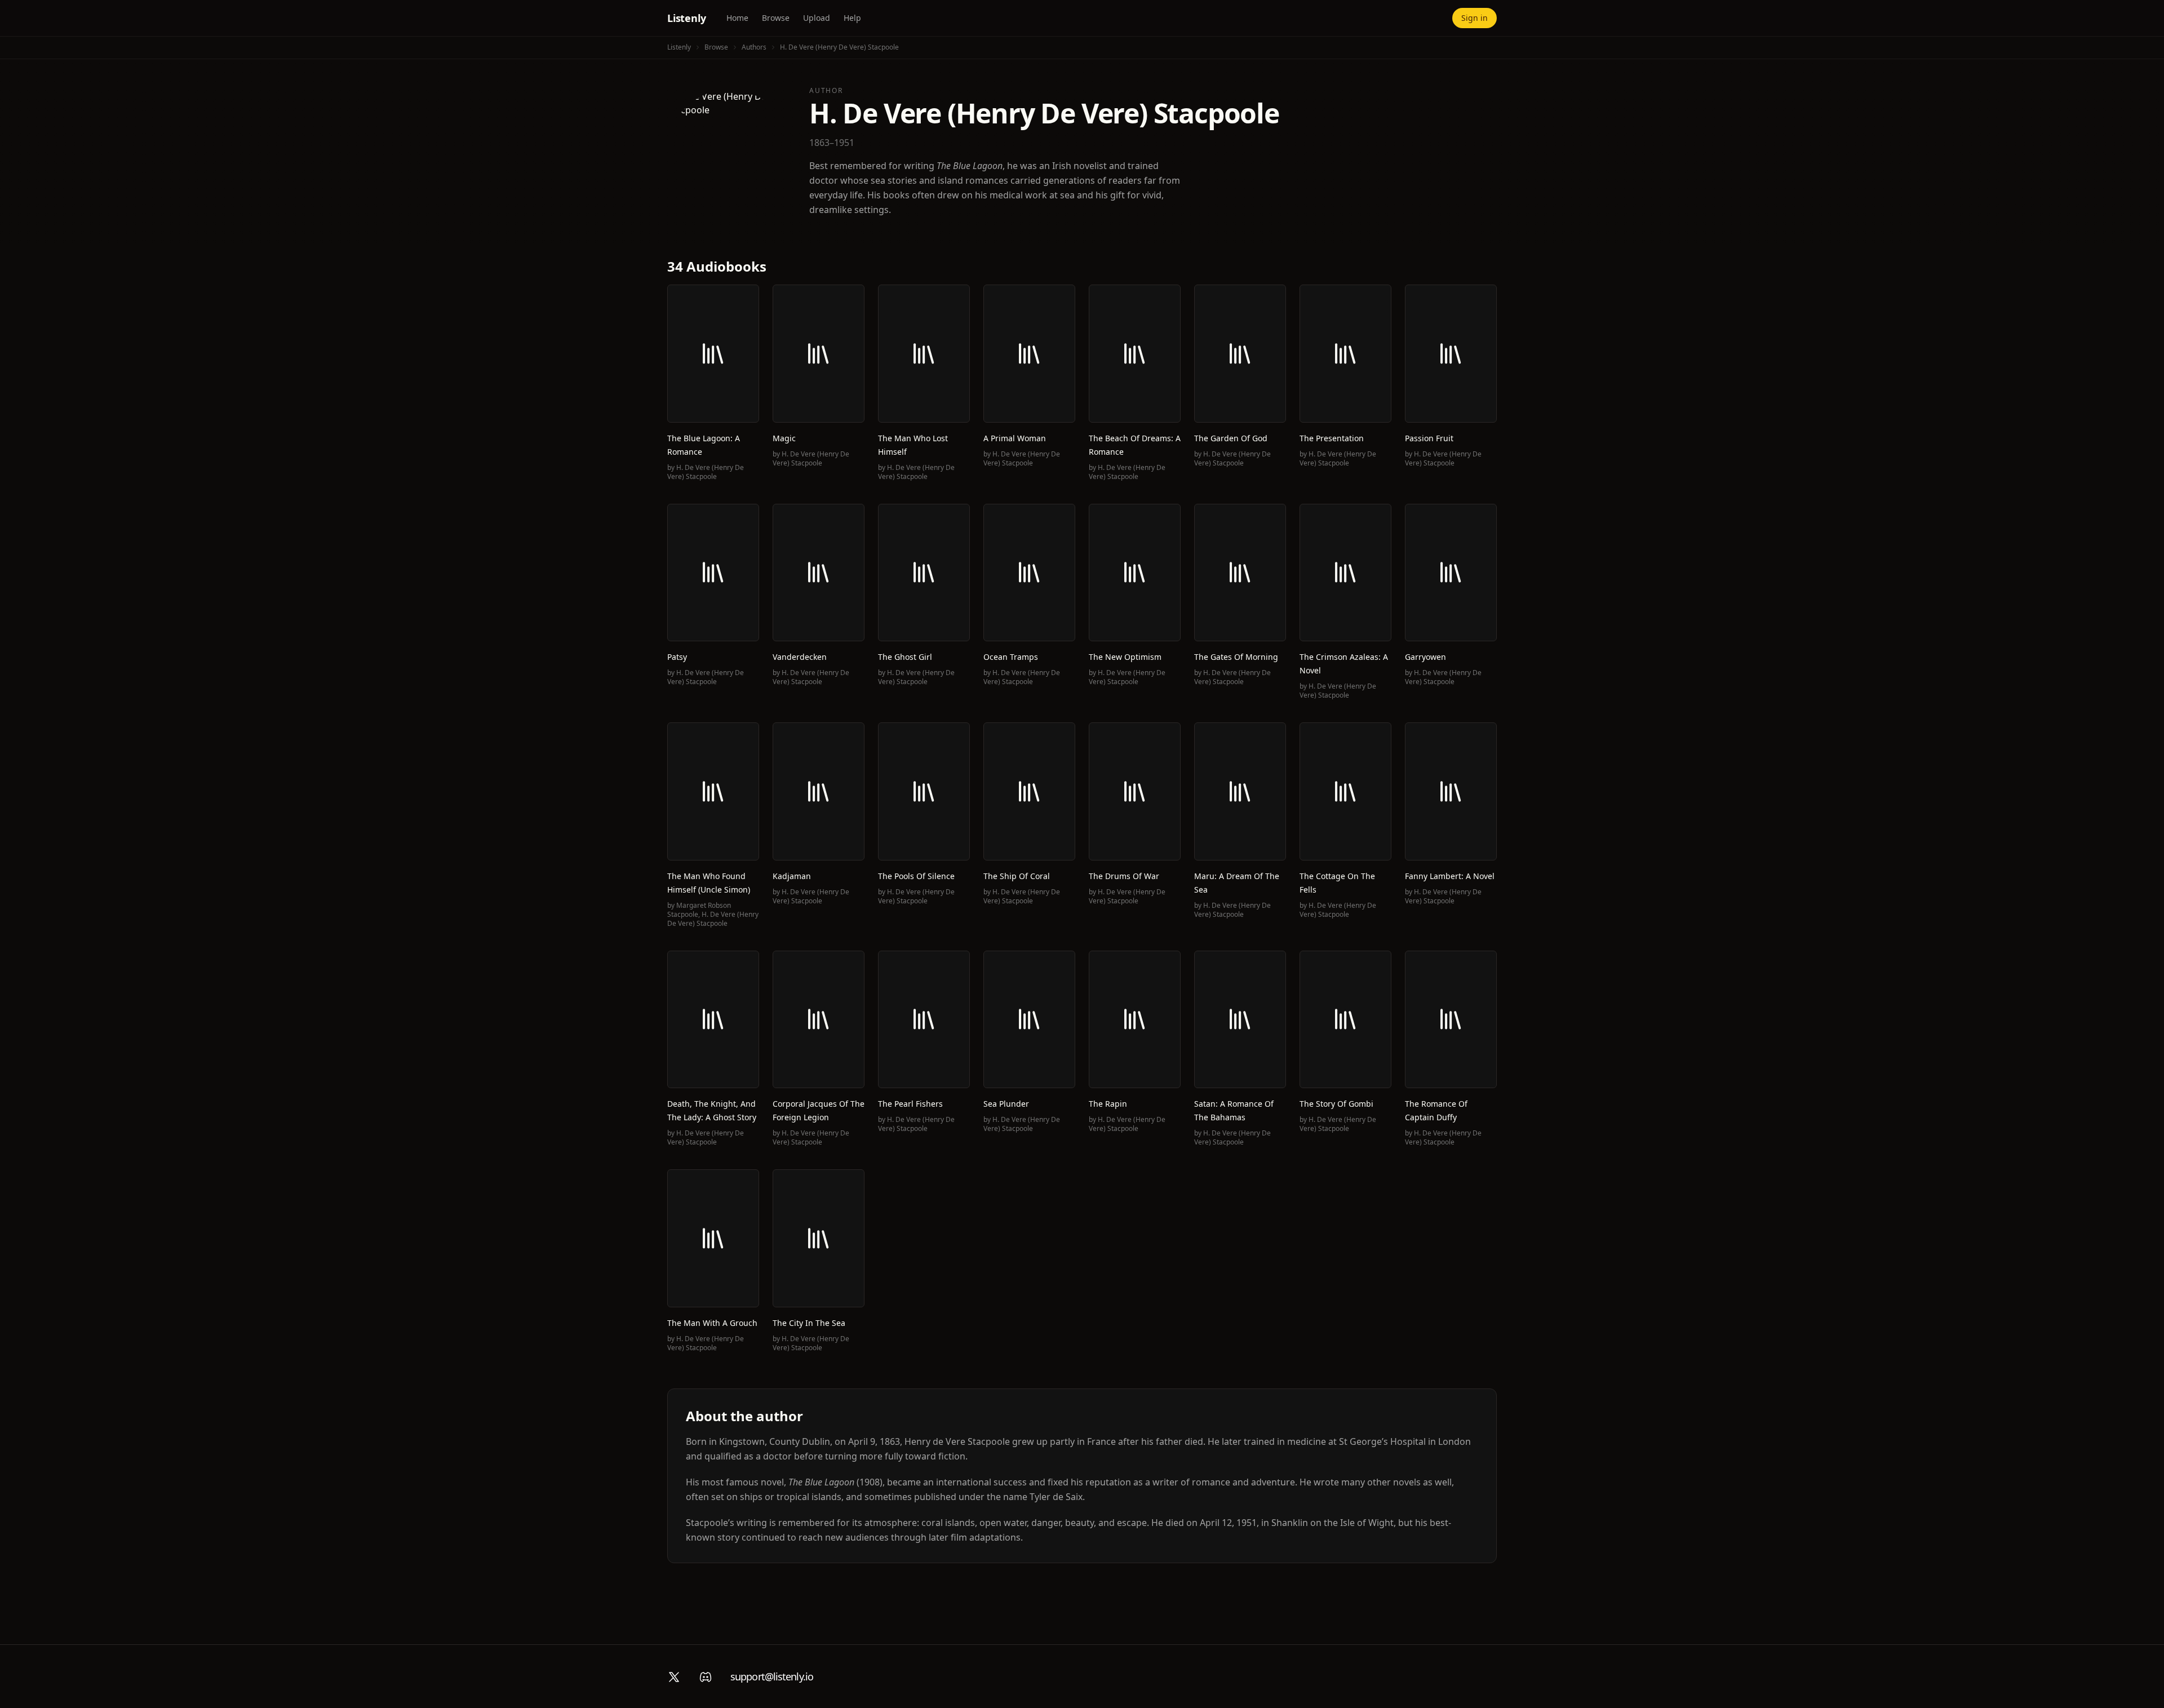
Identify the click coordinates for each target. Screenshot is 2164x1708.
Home (737, 18)
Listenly (687, 18)
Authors (754, 47)
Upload (817, 18)
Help (852, 18)
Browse (776, 18)
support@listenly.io (772, 1676)
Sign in (1475, 18)
